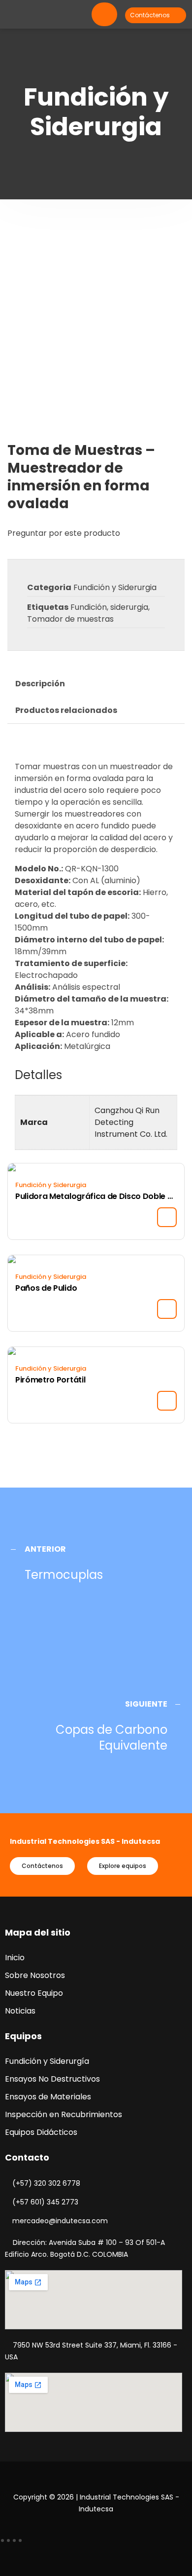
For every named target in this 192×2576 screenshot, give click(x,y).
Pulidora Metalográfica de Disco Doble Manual (96, 1196)
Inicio (15, 1958)
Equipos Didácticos (41, 2132)
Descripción (40, 684)
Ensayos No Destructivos (52, 2079)
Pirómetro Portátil (50, 1380)
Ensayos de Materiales (48, 2097)
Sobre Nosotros (35, 1975)
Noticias (20, 2011)
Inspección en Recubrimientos (64, 2114)
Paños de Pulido (46, 1288)
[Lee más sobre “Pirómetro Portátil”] (167, 1401)
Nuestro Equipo (34, 1993)
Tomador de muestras (70, 619)
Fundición (89, 607)
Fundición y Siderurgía (47, 2061)
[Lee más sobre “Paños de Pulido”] (167, 1309)
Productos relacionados (66, 710)
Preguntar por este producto (64, 533)
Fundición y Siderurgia (115, 587)
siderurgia (129, 607)
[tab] (40, 684)
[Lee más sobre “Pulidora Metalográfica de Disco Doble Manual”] (167, 1217)
